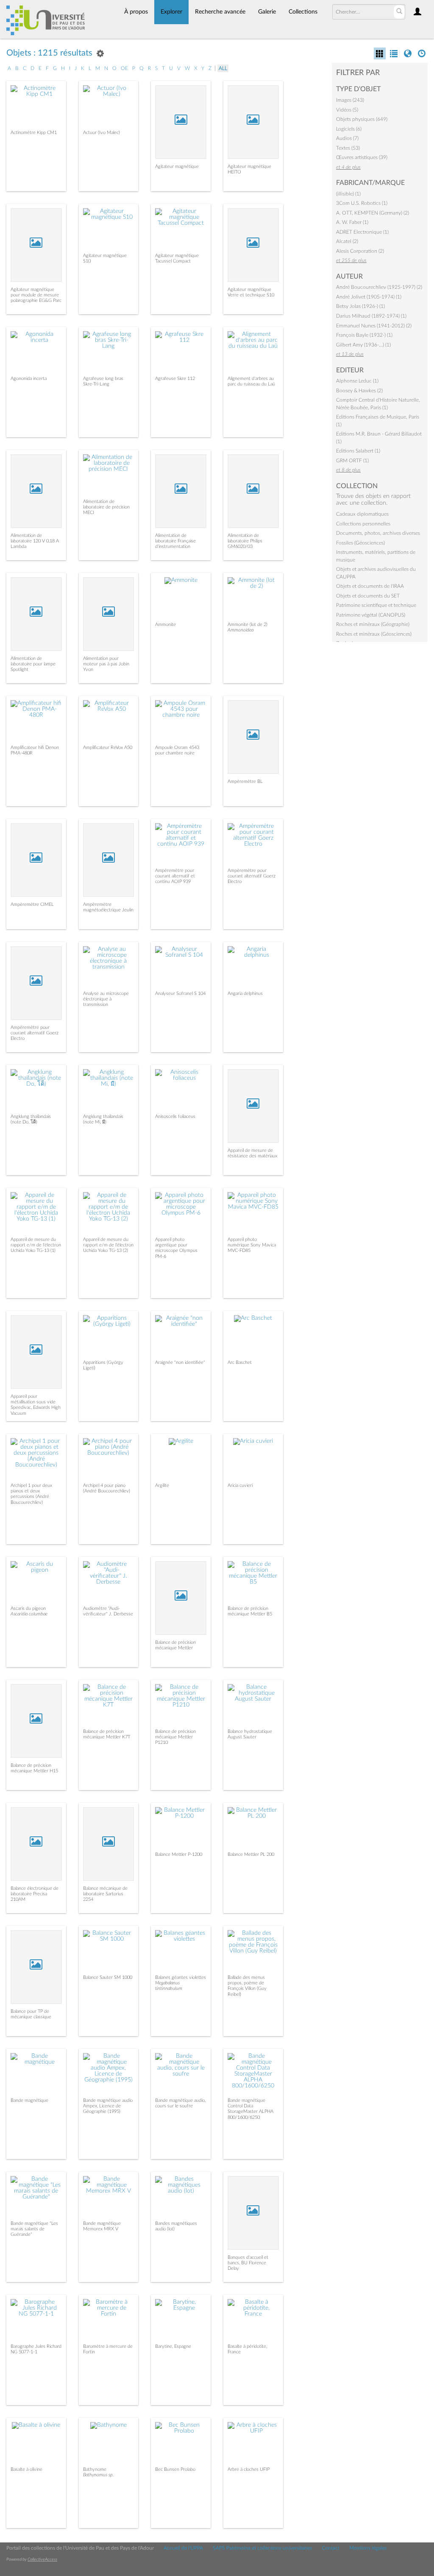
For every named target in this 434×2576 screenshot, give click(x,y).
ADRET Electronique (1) (362, 232)
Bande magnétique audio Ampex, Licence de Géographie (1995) (108, 2106)
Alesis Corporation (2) (360, 251)
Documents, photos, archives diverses (378, 533)
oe (124, 68)
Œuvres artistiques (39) (362, 157)
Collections (303, 12)
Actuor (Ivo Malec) (102, 133)
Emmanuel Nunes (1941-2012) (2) (374, 326)
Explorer (171, 12)
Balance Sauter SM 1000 (108, 1977)
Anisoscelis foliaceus (175, 1116)
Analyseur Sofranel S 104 (180, 993)
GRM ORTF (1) (352, 461)
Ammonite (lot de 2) (248, 624)
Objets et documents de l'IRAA (370, 586)
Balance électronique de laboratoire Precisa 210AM (35, 1894)
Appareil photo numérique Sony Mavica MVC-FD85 (252, 1245)
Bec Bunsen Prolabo (175, 2469)
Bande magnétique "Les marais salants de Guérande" (34, 2229)
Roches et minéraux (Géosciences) (374, 634)
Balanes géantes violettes (181, 1977)
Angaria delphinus (245, 993)
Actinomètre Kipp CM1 (34, 133)
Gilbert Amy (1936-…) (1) (363, 345)
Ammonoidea (241, 630)
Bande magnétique (29, 2100)
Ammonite (166, 624)
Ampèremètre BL (245, 781)
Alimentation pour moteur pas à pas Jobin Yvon (106, 664)
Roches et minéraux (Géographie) (373, 624)
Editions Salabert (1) (358, 451)
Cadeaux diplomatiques (362, 514)
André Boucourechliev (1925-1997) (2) (379, 287)
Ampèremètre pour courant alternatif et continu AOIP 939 (175, 876)
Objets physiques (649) (362, 119)
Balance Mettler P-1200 (179, 1854)
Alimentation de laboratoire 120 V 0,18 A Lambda (35, 541)
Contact (331, 2548)
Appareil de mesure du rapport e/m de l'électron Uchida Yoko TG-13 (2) (108, 1245)
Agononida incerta (29, 379)
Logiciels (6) (349, 129)
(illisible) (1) (348, 194)
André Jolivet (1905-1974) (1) (369, 297)
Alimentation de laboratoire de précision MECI (106, 507)
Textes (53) (348, 148)
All (223, 68)
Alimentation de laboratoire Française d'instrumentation (175, 541)
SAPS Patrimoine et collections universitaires (262, 2548)
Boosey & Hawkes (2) (359, 391)
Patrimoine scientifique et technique (376, 605)
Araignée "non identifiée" (180, 1362)
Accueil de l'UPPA (183, 2548)
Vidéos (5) (347, 110)
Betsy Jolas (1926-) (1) (360, 306)
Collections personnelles (363, 524)
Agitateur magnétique (177, 166)
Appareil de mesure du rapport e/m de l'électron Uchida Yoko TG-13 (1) (36, 1245)
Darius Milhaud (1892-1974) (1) (371, 316)
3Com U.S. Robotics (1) (362, 203)
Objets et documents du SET (368, 596)
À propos (136, 12)
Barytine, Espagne (173, 2346)
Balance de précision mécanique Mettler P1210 (175, 1737)
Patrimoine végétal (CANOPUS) (371, 615)
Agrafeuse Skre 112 (175, 379)
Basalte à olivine (26, 2469)
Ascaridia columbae (29, 1614)
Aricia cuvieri (240, 1485)
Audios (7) (347, 138)
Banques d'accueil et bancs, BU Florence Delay (248, 2263)
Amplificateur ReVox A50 (108, 747)
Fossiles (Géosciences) (360, 543)
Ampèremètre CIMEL (32, 904)
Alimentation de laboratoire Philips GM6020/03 (245, 541)
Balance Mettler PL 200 (251, 1854)
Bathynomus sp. (99, 2475)
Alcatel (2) (347, 241)
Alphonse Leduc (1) (357, 381)
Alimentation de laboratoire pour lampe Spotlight (33, 664)
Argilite (162, 1485)
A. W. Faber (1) (352, 222)
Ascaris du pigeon (28, 1608)
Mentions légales (368, 2548)
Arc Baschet (240, 1362)
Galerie (267, 12)
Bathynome (95, 2469)
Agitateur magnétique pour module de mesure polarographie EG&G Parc (36, 295)
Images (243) (350, 100)
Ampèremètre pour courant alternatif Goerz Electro (252, 876)
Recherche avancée (220, 12)
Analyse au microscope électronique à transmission (106, 999)
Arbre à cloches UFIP (249, 2469)
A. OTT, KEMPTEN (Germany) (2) (373, 213)
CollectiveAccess (42, 2559)
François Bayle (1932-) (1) (364, 335)
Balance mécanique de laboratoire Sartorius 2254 (105, 1894)
